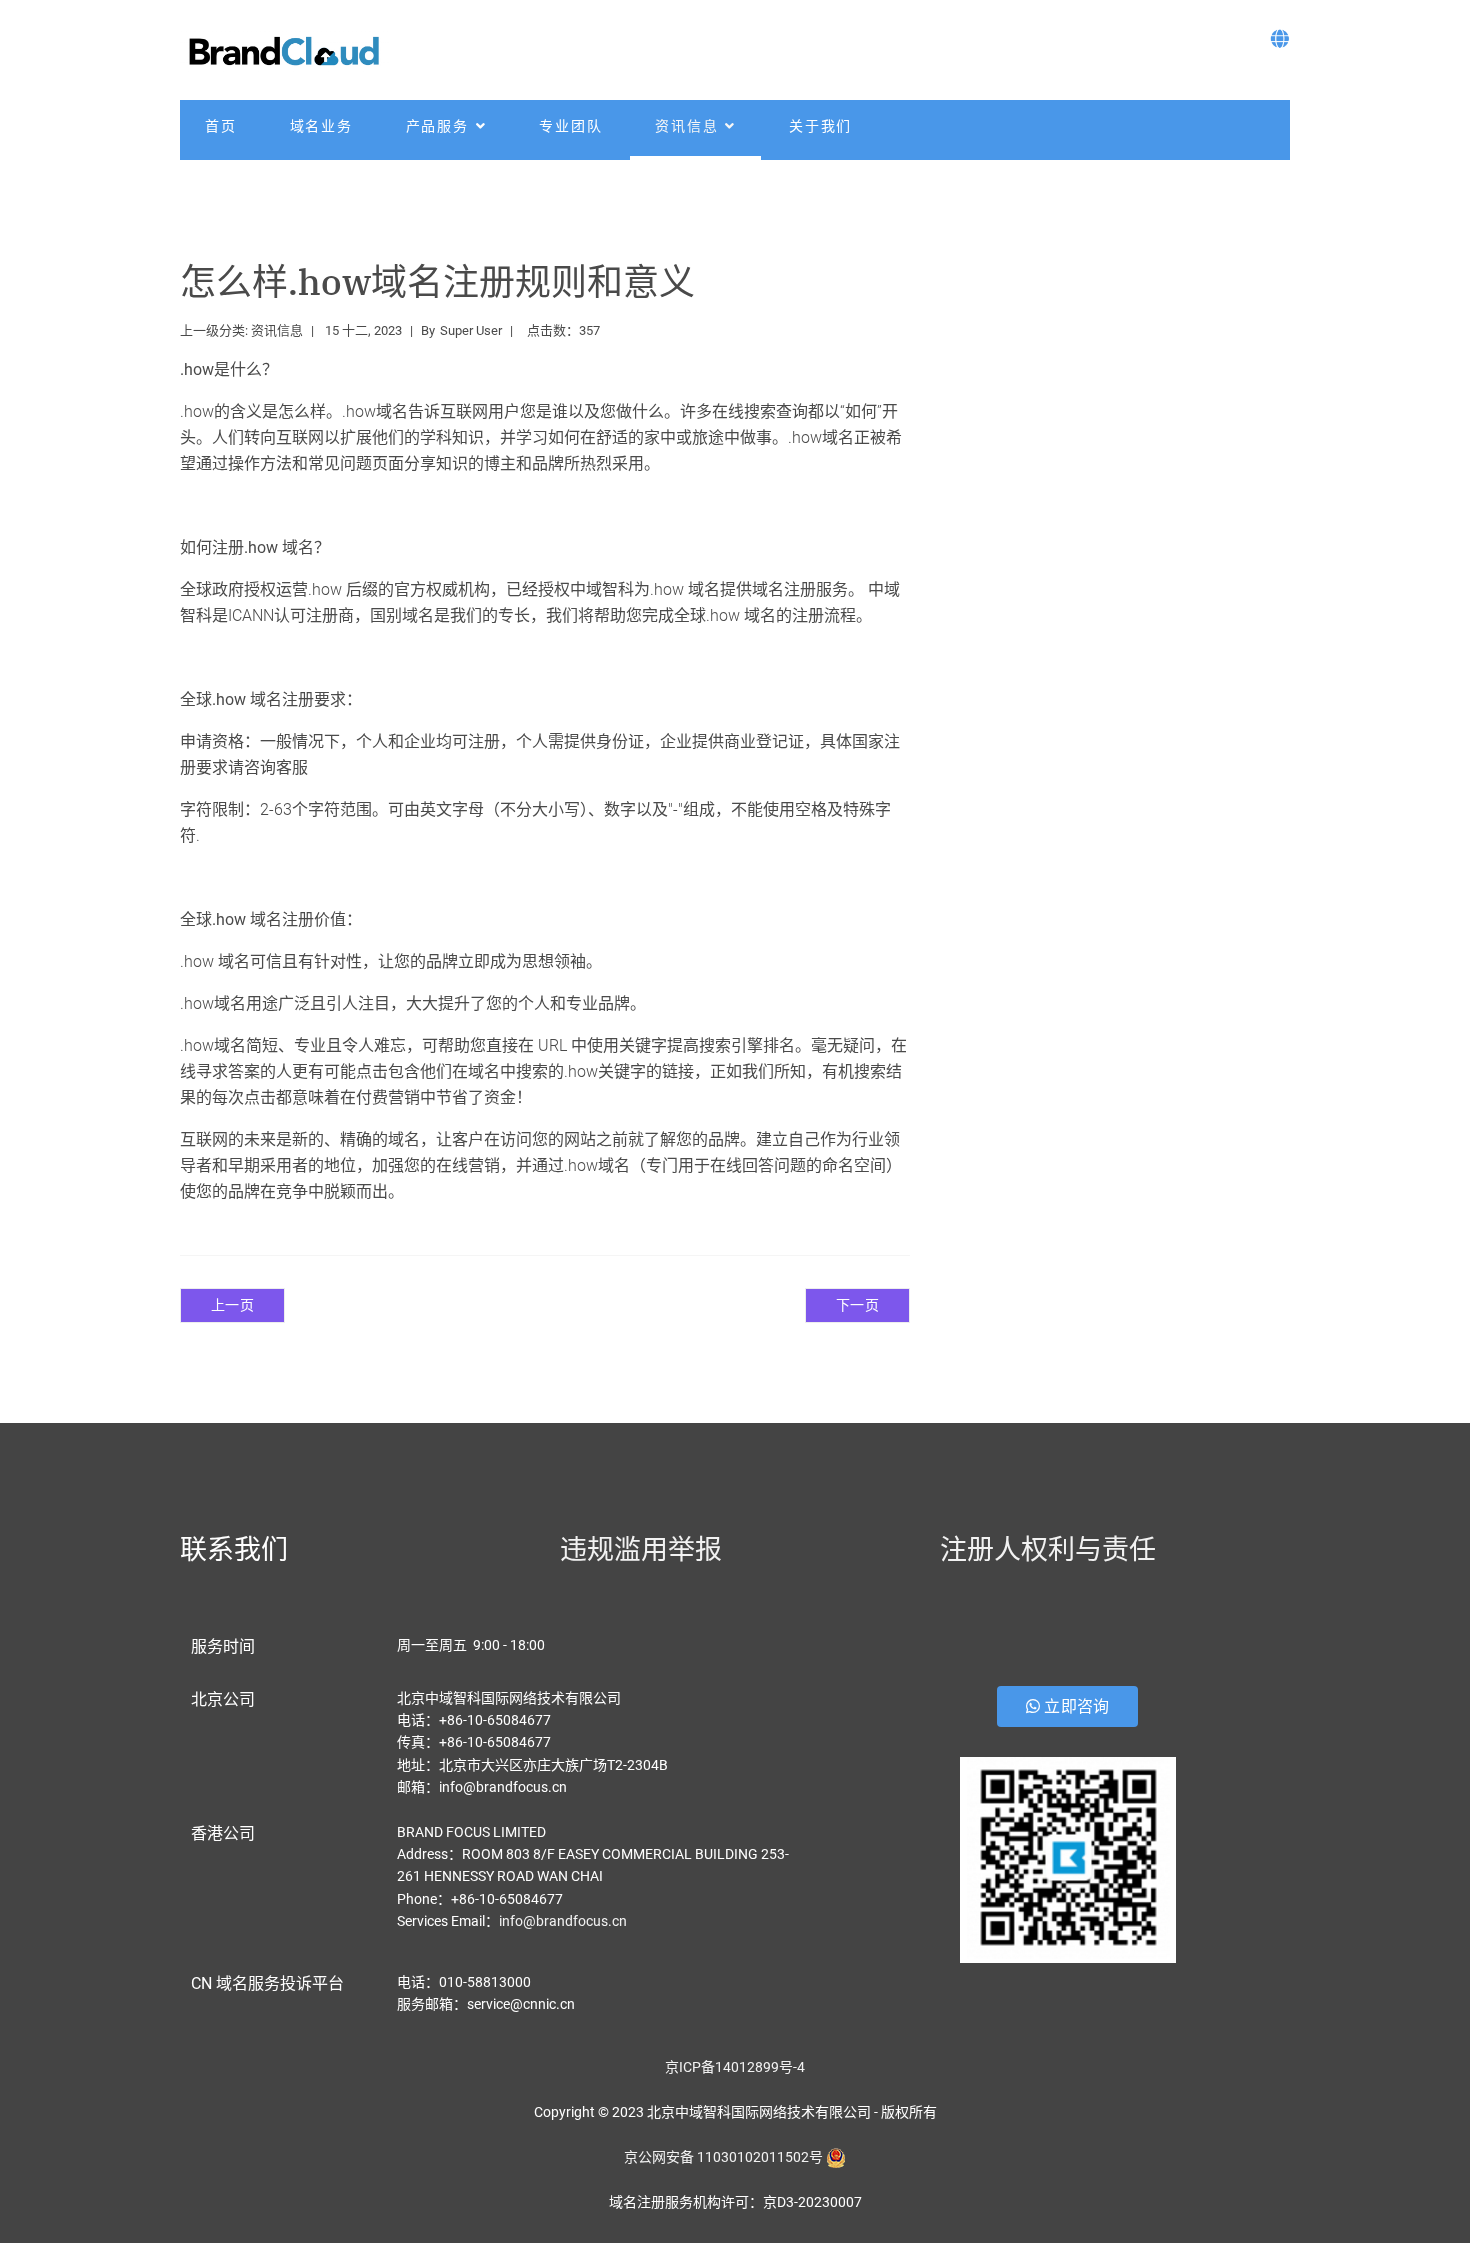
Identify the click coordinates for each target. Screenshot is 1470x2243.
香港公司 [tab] (223, 1833)
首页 (221, 126)
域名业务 (321, 126)
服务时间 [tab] (223, 1646)
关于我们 (820, 126)
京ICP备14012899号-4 (735, 2067)
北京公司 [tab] (223, 1699)
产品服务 (437, 126)
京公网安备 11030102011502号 (723, 2157)
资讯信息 (686, 126)
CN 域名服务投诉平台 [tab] (267, 1983)
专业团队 (570, 126)
